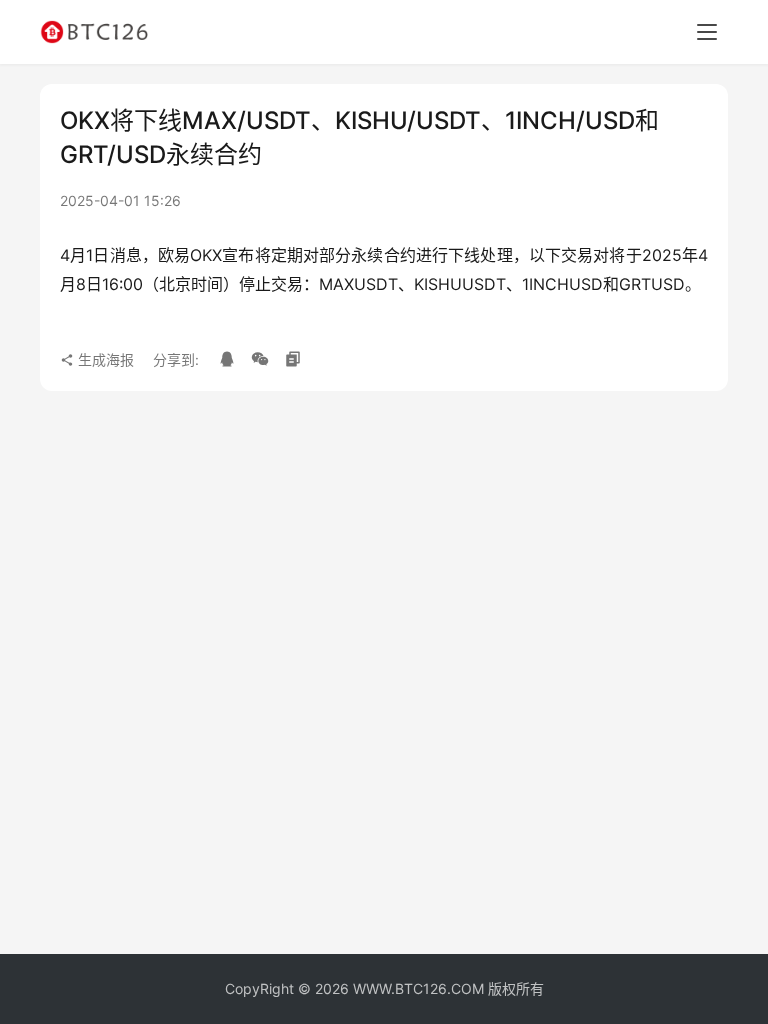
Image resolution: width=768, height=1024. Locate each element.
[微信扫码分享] (260, 360)
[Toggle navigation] (707, 32)
